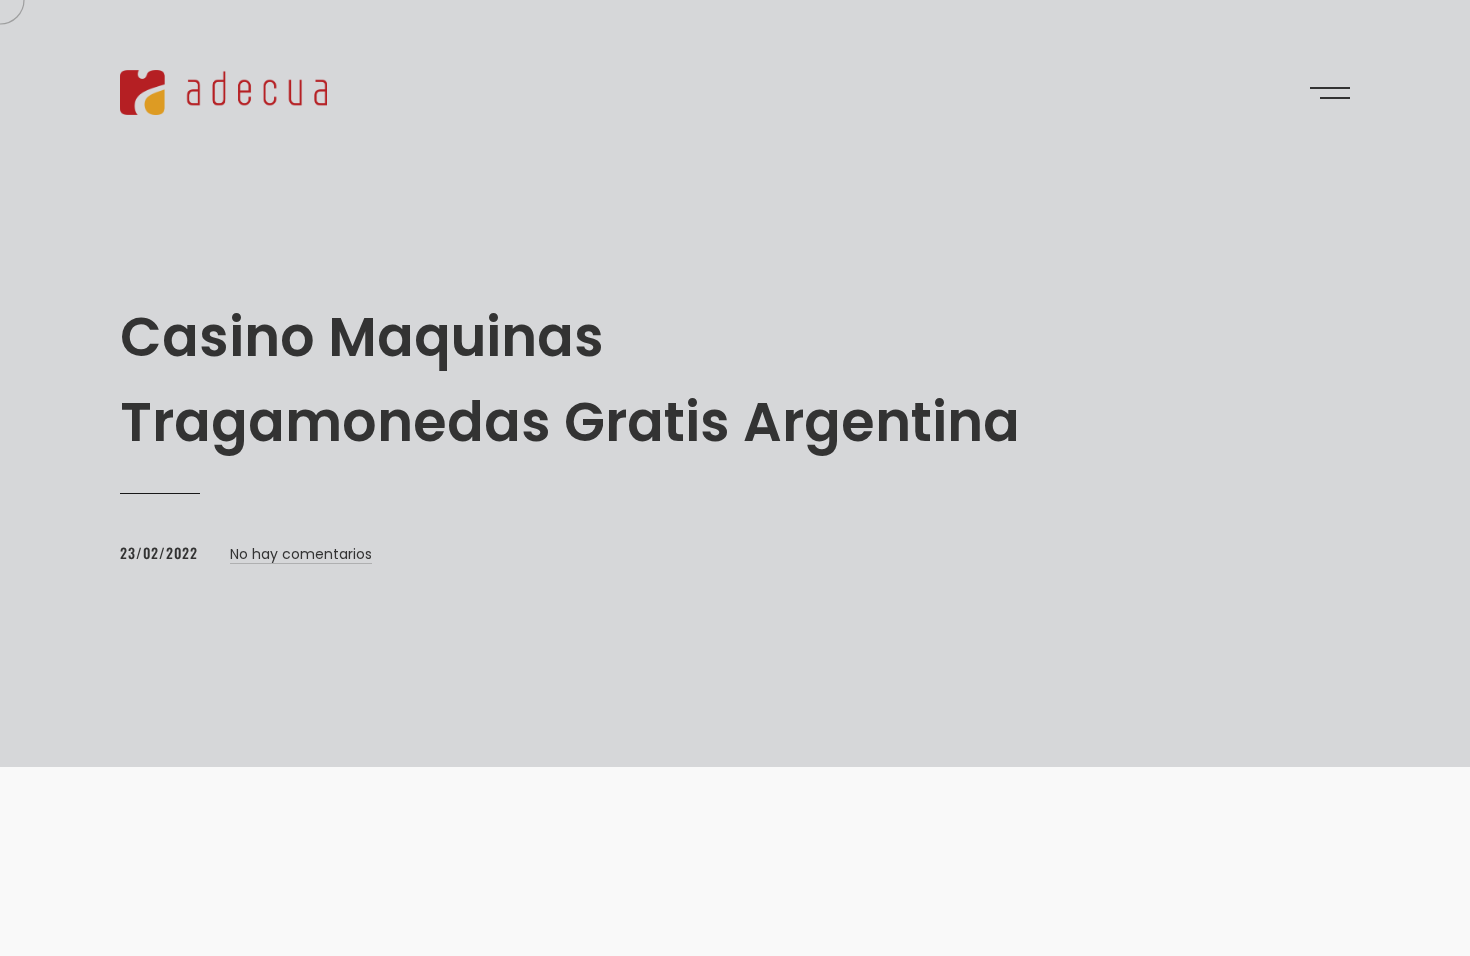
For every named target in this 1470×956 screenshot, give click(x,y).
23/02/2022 (159, 552)
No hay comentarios (301, 554)
